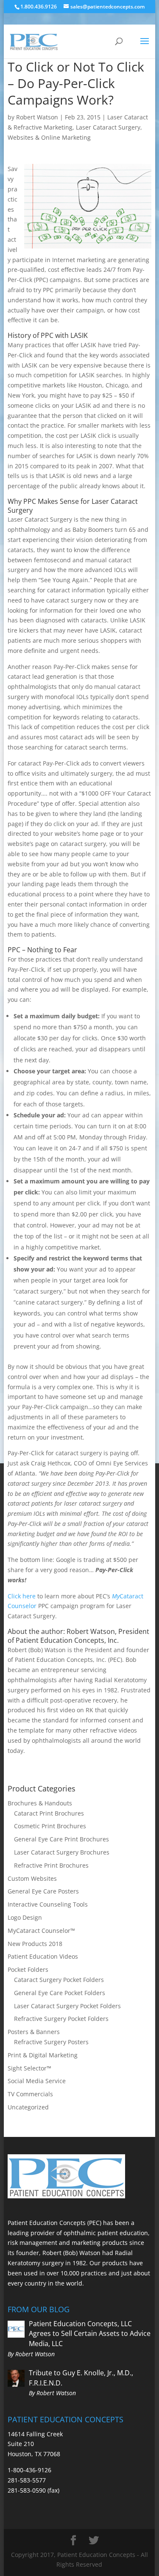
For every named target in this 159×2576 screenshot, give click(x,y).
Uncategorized (28, 2107)
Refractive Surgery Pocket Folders (61, 2019)
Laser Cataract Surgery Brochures (62, 1852)
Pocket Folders (28, 1969)
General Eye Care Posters (43, 1891)
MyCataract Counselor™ (41, 1931)
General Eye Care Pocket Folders (60, 1993)
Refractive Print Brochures (51, 1865)
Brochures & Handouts (40, 1803)
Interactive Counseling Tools (48, 1904)
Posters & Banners (34, 2032)
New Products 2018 (35, 1944)
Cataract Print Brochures (49, 1813)
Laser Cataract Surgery (108, 127)
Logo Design (25, 1917)
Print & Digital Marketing (43, 2055)
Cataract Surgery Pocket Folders (59, 1980)
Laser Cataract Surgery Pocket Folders (67, 2006)
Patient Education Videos (43, 1956)
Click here (22, 1596)
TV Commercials (30, 2094)
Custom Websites (32, 1878)
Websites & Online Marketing (49, 137)
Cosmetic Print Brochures (50, 1826)
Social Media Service (37, 2081)
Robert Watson (37, 117)
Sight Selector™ (29, 2068)
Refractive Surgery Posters (51, 2042)
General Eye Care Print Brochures (61, 1839)
